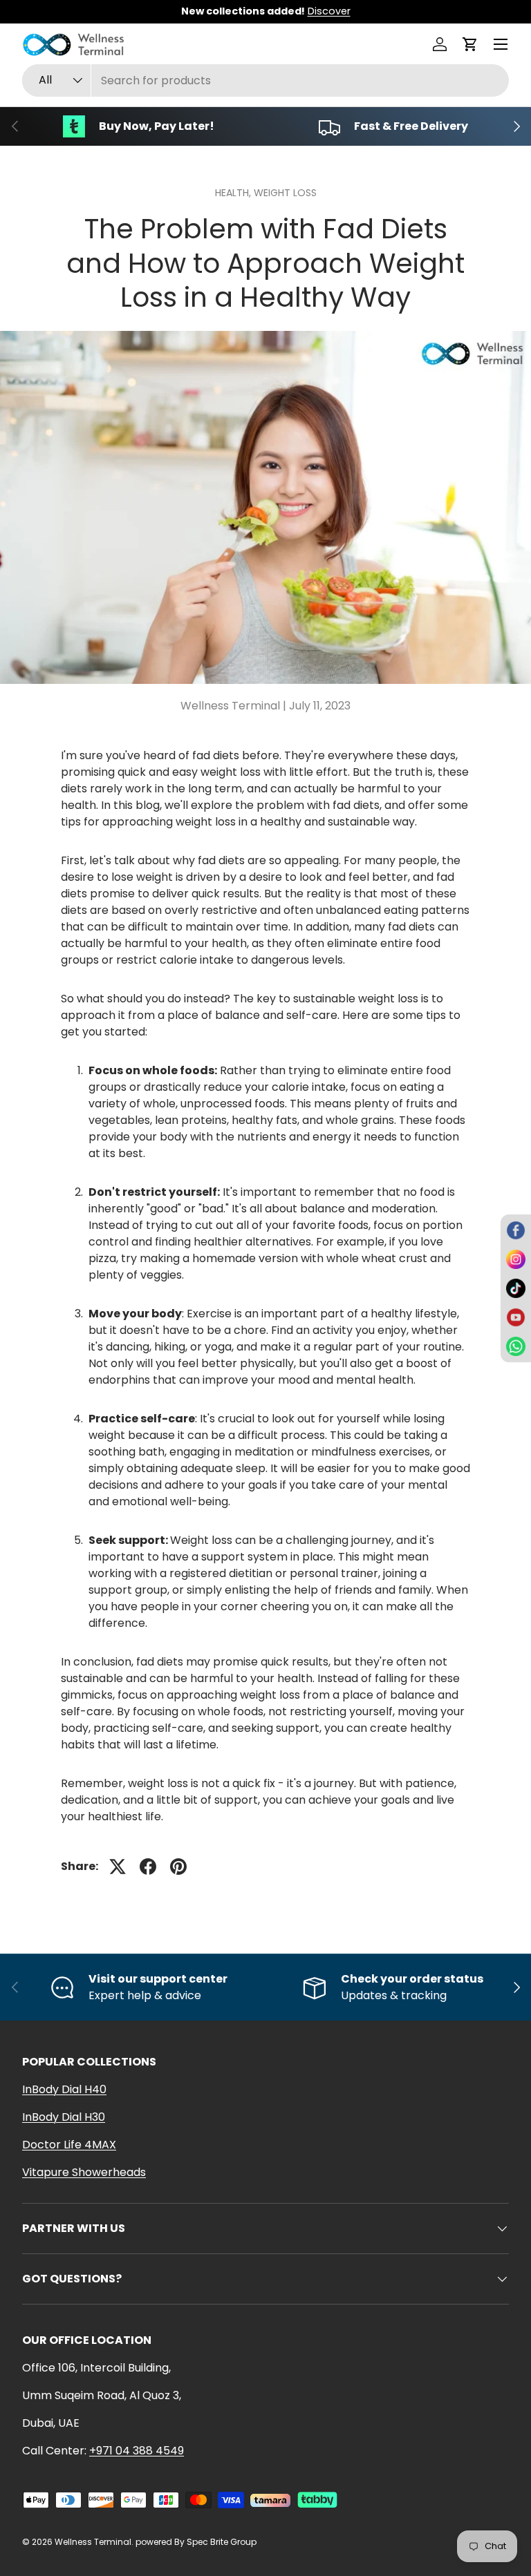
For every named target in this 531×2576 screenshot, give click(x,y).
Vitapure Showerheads (84, 2172)
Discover (329, 11)
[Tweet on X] (118, 1867)
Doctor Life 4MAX (69, 2145)
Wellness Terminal (93, 2542)
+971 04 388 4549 (137, 2451)
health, (234, 193)
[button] (470, 44)
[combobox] (265, 80)
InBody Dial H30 (64, 2117)
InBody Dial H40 (64, 2089)
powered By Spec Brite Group (196, 2542)
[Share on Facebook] (148, 1867)
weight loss (285, 193)
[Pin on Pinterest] (178, 1867)
